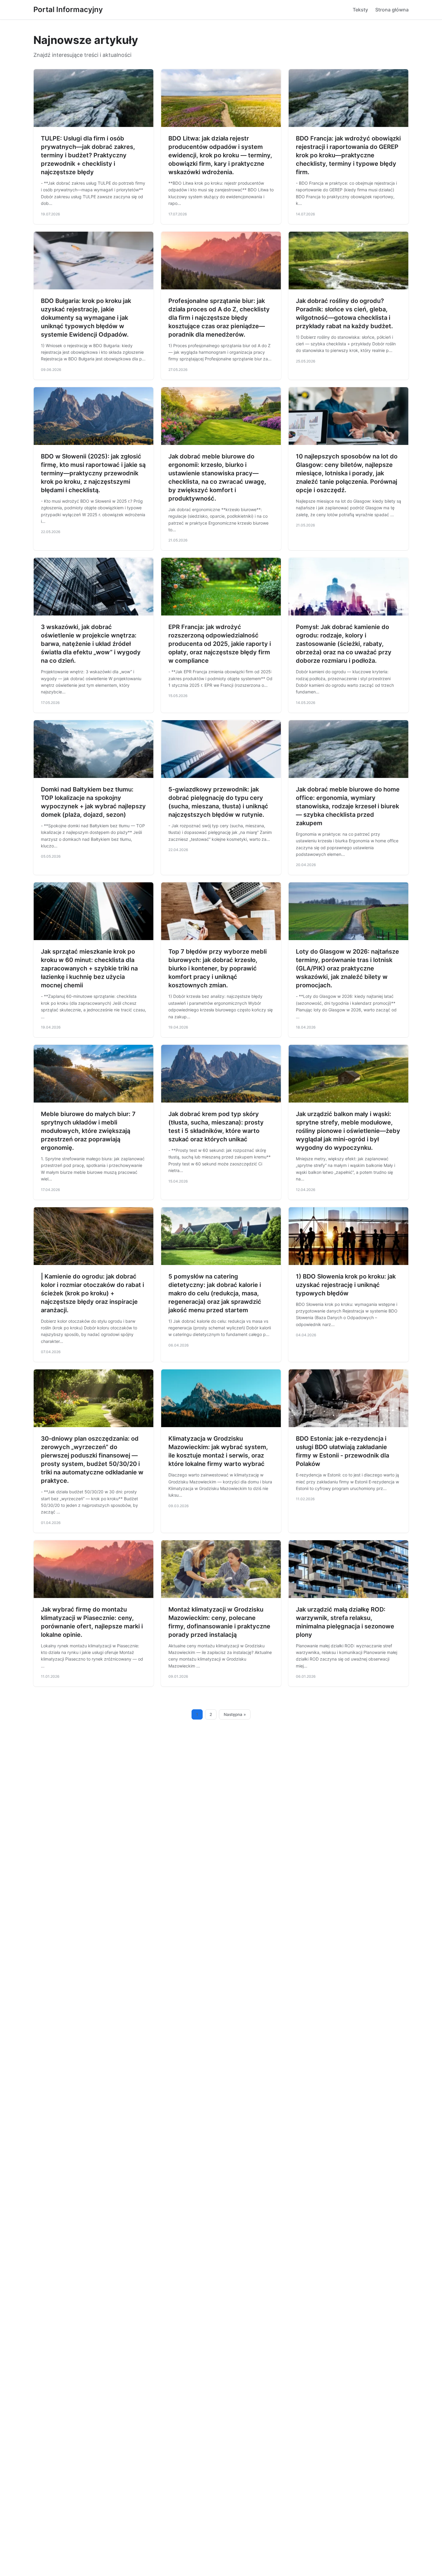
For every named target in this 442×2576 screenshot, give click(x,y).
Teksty (360, 10)
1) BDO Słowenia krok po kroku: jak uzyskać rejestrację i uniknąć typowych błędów (346, 1285)
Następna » (235, 1714)
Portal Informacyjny (68, 9)
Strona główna (392, 10)
